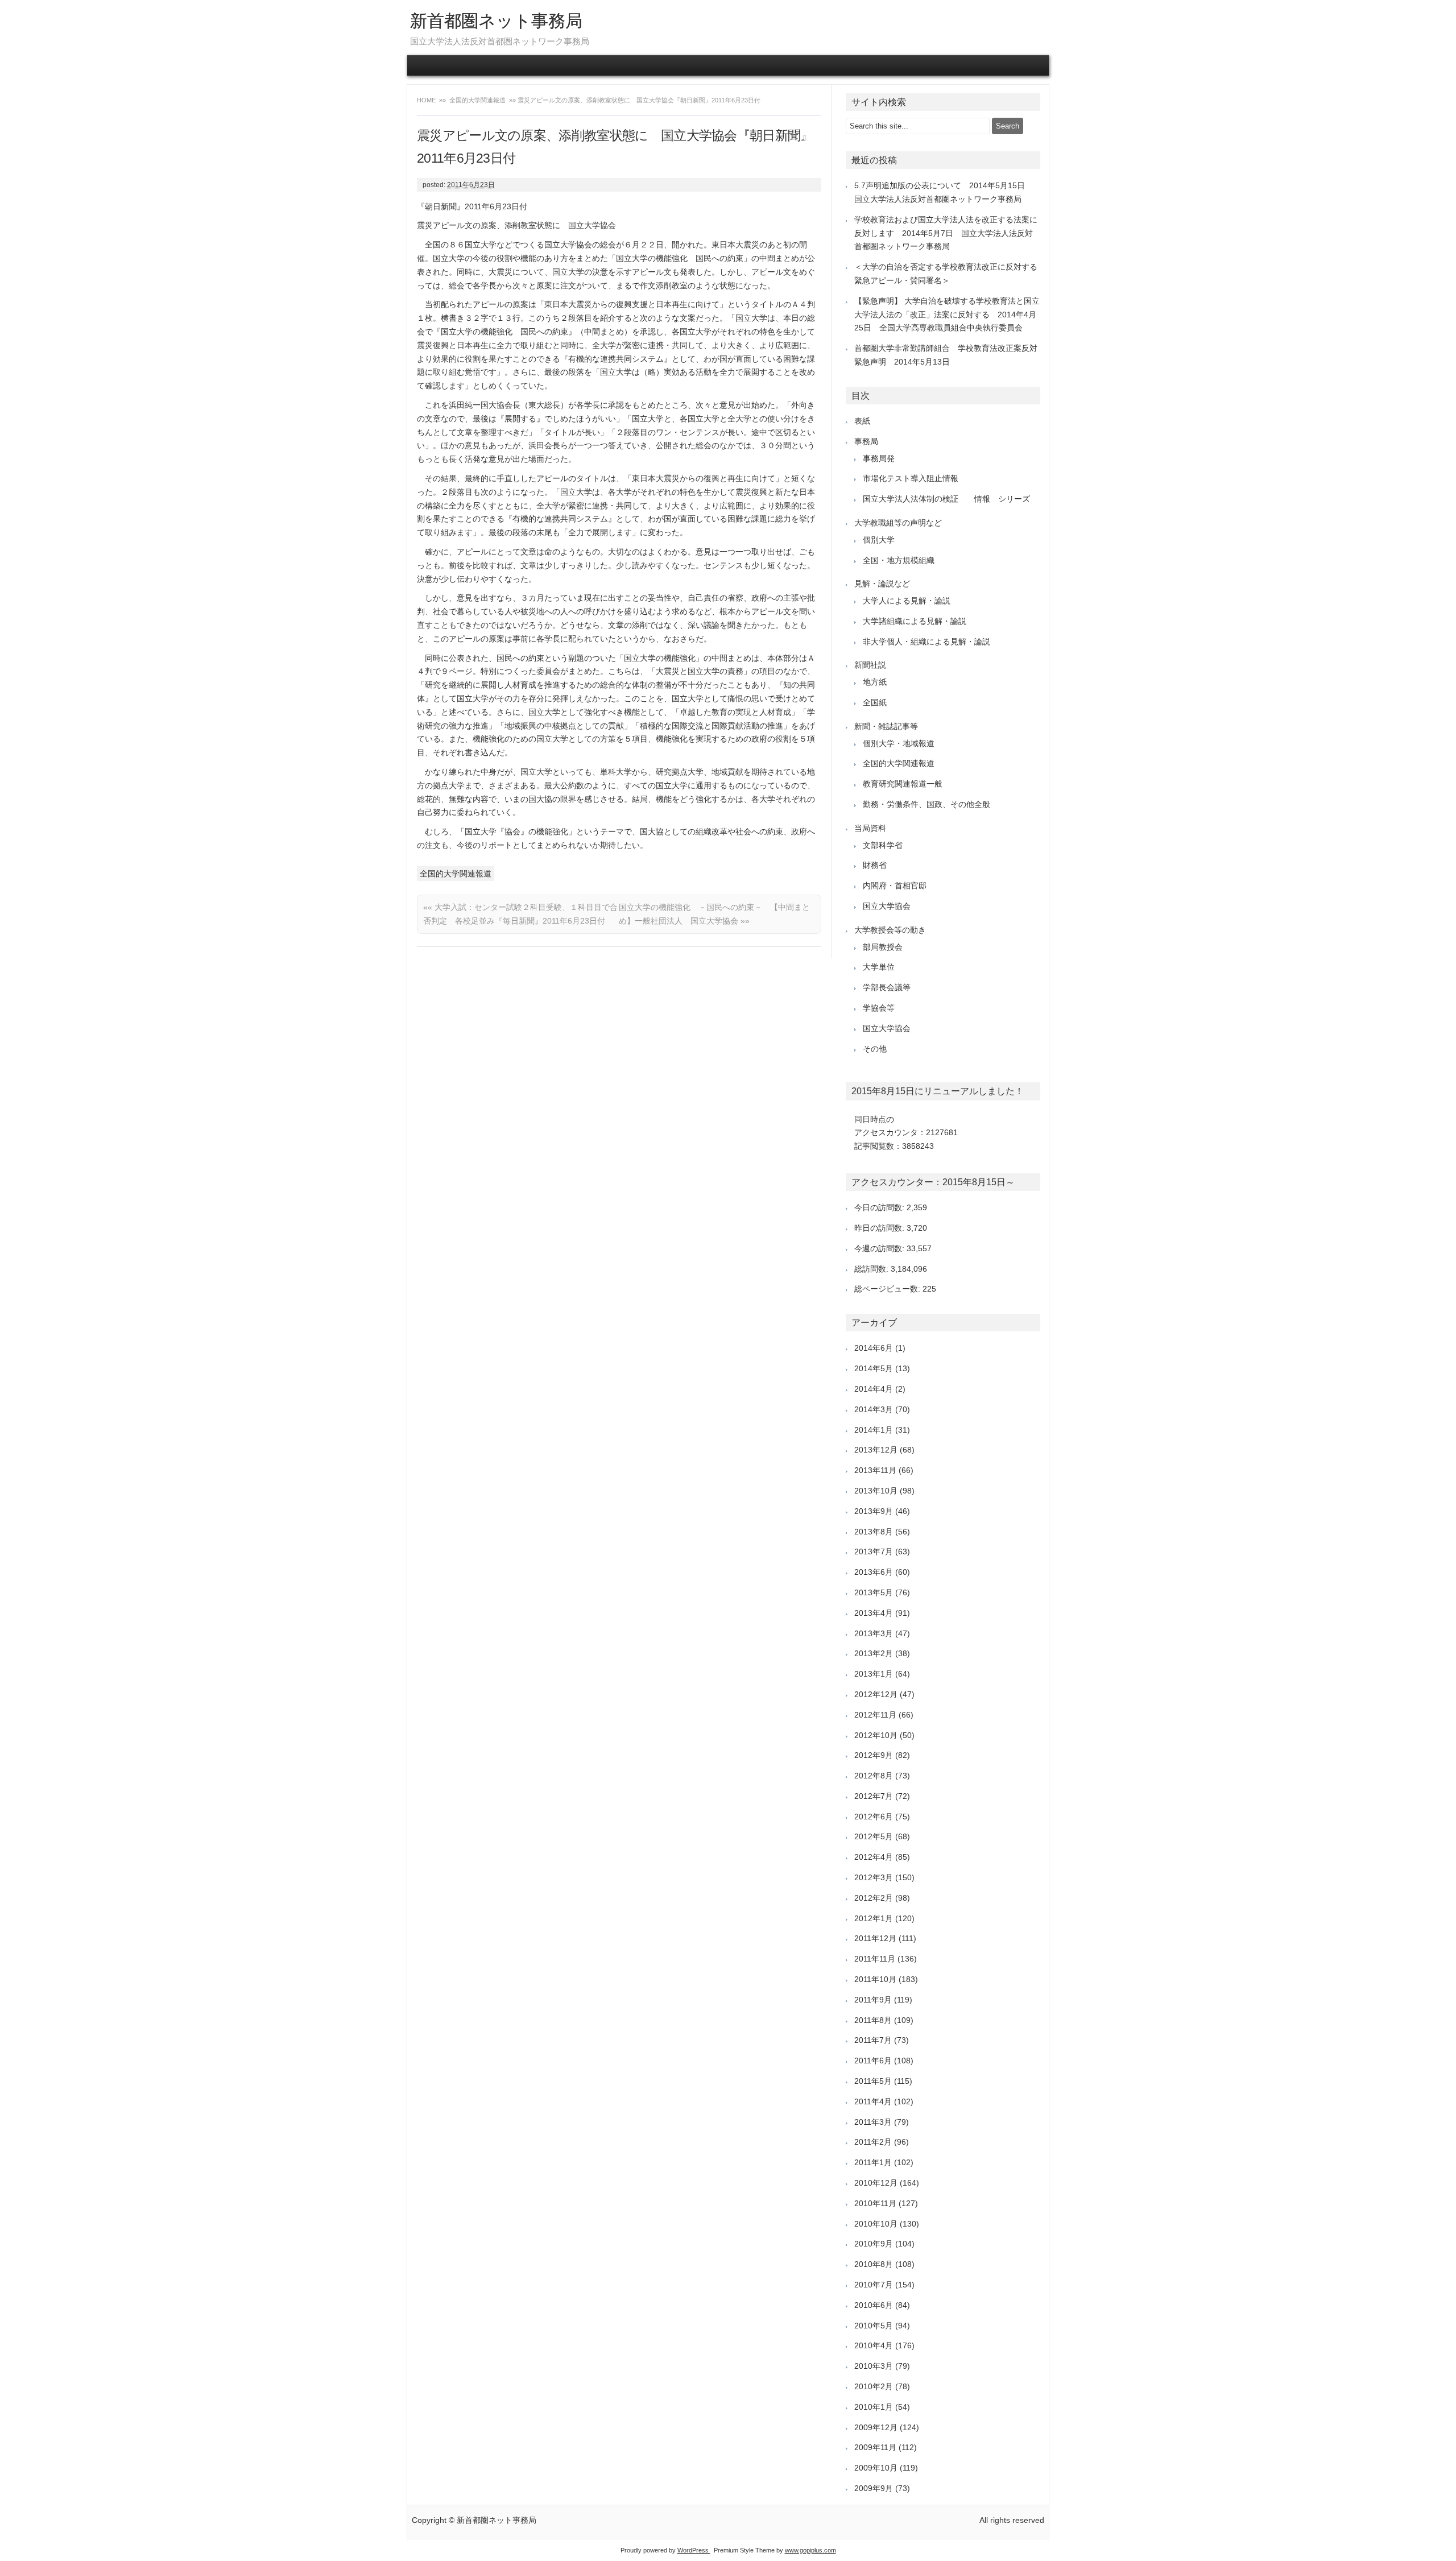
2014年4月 (874, 1389)
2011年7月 (873, 2040)
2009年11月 (875, 2447)
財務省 (875, 865)
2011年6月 (873, 2061)
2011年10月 (875, 1979)
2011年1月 (873, 2162)
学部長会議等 (887, 987)
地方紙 (875, 682)
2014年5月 (874, 1368)
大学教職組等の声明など (898, 523)
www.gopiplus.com (810, 2550)
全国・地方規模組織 (899, 560)
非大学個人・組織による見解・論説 (926, 642)
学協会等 (879, 1008)
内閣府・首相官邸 (895, 886)
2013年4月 (874, 1613)
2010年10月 (876, 2224)
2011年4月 (873, 2101)
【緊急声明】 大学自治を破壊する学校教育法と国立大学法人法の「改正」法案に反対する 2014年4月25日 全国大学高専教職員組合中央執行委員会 (947, 315)
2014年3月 (874, 1409)
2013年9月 (874, 1511)
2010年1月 (874, 2407)
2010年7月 (874, 2285)
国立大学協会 (887, 906)
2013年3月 (874, 1633)
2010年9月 (874, 2244)
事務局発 (879, 458)
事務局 (866, 441)
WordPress (694, 2550)
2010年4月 (874, 2345)
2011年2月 (873, 2142)
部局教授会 (883, 947)
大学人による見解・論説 (907, 601)
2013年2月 (874, 1653)
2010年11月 (875, 2203)
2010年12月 (876, 2183)
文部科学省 (883, 845)
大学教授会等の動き (890, 930)
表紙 (862, 421)
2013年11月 (875, 1470)
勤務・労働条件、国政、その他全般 (926, 804)
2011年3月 (873, 2122)
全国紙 (875, 702)
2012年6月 (874, 1817)
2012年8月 (874, 1776)
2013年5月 (874, 1592)
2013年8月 (874, 1532)
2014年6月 (874, 1348)
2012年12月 (876, 1694)
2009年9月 (874, 2488)
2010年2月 (874, 2386)
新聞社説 (870, 665)
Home (427, 100)
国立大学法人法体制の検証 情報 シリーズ (946, 499)
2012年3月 (874, 1877)
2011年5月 (873, 2081)
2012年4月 (874, 1857)
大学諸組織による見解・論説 (915, 621)
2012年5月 (874, 1836)
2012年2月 (874, 1898)
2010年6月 (874, 2305)
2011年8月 (873, 2020)
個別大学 (879, 540)
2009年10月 (876, 2468)
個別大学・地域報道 (899, 743)
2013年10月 (876, 1491)
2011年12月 (875, 1938)
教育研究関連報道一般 (903, 784)
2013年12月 (876, 1450)
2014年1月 (874, 1430)
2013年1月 (874, 1674)
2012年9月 (874, 1755)
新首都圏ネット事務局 (496, 21)
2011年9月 (873, 2000)
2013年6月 (874, 1572)
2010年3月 (874, 2366)
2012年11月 (875, 1715)
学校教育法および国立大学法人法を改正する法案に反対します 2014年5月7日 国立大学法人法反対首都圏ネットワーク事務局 (946, 233)
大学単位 (879, 967)
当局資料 (870, 828)
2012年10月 (876, 1735)
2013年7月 (874, 1552)
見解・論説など (882, 584)
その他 (875, 1049)
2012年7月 (874, 1796)
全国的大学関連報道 (477, 100)
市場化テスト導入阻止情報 (911, 478)
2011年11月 (875, 1959)
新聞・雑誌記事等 (886, 726)
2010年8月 (874, 2264)
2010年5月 (874, 2326)
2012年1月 (874, 1918)
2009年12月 (876, 2427)
